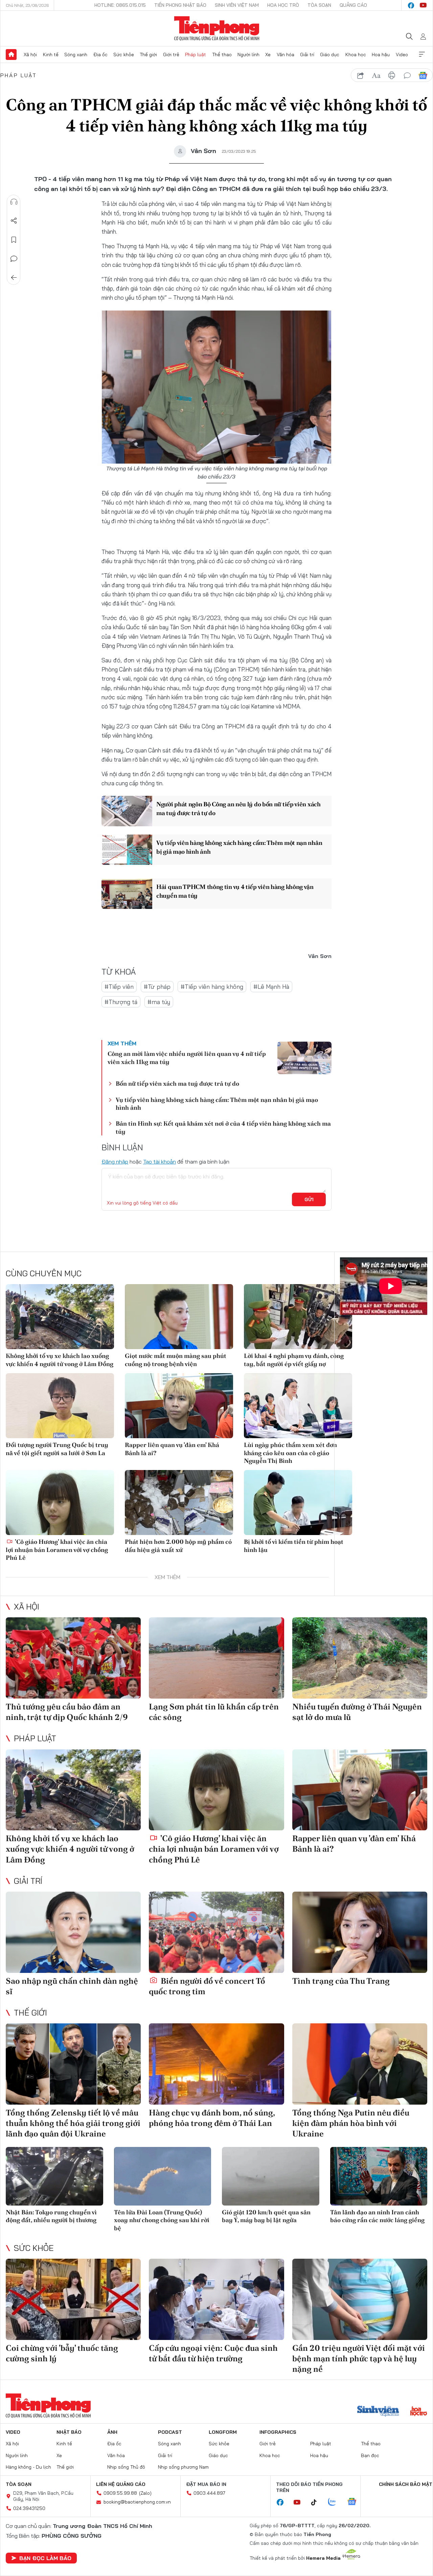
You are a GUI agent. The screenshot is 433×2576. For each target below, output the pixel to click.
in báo (392, 76)
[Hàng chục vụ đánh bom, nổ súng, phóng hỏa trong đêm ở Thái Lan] (216, 2064)
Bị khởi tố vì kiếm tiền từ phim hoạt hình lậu (294, 1546)
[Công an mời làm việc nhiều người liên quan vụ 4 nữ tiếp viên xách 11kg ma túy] (304, 1058)
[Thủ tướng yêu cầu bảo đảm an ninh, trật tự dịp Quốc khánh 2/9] (73, 1658)
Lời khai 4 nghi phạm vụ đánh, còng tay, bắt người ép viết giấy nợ (294, 1360)
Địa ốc (100, 55)
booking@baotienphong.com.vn (137, 2502)
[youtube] (423, 5)
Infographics (278, 2432)
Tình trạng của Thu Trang (341, 1981)
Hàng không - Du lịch (28, 2467)
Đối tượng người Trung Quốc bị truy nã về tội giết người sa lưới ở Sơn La (57, 1449)
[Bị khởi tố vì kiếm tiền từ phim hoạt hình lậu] (298, 1503)
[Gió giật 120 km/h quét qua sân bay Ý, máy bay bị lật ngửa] (271, 2176)
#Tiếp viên (119, 987)
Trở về (14, 278)
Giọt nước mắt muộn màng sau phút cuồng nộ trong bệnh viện (176, 1360)
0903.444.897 (209, 2493)
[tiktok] (317, 2503)
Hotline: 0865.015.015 (120, 5)
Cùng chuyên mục (44, 1273)
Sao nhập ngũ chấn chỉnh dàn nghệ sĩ (72, 1986)
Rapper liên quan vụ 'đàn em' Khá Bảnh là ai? (172, 1449)
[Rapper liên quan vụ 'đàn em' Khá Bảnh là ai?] (179, 1406)
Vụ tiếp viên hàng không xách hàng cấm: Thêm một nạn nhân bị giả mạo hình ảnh (239, 847)
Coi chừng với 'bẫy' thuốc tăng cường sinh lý (62, 2353)
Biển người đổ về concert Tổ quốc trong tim (207, 1986)
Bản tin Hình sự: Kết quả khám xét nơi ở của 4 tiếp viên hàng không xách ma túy (223, 1127)
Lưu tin (14, 240)
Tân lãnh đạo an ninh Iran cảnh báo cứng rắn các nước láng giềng (377, 2216)
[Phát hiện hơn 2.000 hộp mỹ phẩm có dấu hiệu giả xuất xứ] (179, 1503)
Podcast (170, 2432)
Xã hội (30, 55)
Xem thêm (422, 55)
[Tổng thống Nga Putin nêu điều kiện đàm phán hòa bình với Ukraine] (360, 2064)
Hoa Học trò (283, 5)
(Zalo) (145, 2493)
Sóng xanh (76, 55)
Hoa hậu (381, 55)
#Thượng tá (121, 1002)
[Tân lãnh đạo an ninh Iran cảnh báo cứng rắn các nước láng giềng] (379, 2176)
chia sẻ (361, 76)
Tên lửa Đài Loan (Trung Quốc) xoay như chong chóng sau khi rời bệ (162, 2220)
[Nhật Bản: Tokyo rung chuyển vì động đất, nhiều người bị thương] (54, 2176)
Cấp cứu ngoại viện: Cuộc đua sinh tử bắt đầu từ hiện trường (213, 2353)
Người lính (248, 55)
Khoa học (356, 55)
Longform (223, 2432)
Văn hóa (286, 55)
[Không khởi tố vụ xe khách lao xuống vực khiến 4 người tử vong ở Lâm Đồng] (60, 1317)
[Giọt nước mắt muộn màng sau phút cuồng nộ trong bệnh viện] (179, 1317)
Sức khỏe (124, 55)
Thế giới (148, 55)
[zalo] (336, 2502)
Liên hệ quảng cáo (121, 2484)
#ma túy (159, 1002)
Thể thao (222, 55)
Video (402, 55)
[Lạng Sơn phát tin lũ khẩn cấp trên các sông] (216, 1658)
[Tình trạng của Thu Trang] (360, 1932)
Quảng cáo (353, 5)
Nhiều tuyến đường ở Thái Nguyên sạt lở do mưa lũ (357, 1712)
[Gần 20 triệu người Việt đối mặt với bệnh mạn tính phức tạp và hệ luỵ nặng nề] (360, 2299)
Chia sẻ (14, 221)
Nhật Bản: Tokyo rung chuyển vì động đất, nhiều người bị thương (51, 2216)
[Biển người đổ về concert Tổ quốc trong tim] (216, 1932)
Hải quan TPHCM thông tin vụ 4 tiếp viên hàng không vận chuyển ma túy (235, 891)
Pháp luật (196, 55)
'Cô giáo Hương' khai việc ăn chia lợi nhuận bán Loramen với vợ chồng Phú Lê (57, 1550)
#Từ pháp (157, 987)
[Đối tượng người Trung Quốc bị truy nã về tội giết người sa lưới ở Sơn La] (60, 1406)
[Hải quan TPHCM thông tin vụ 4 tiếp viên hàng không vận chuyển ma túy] (127, 894)
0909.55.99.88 (120, 2493)
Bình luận (14, 259)
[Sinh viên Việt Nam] (378, 2412)
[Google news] (355, 2502)
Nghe (14, 202)
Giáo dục (330, 55)
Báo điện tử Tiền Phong (217, 28)
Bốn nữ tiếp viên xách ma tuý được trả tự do (177, 1083)
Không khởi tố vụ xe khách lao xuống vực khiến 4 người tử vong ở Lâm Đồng (60, 1360)
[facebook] (411, 5)
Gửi (309, 1199)
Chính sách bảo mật (406, 2484)
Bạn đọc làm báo (45, 2558)
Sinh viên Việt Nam (237, 5)
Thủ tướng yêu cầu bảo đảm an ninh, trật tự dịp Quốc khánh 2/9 (67, 1712)
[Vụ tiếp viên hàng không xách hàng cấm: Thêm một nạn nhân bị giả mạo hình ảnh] (127, 850)
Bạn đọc (370, 2455)
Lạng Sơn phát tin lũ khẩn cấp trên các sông (214, 1712)
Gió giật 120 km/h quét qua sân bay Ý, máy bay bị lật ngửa (266, 2216)
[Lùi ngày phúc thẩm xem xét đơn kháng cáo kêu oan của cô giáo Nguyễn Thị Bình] (298, 1406)
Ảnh (112, 2432)
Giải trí (307, 55)
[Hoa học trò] (419, 2412)
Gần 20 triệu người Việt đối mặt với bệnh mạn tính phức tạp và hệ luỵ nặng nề (359, 2358)
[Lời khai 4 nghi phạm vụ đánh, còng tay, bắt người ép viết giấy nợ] (298, 1317)
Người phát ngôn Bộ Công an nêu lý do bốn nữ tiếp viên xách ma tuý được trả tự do (238, 808)
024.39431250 (29, 2508)
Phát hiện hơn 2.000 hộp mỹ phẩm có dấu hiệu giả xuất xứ (178, 1546)
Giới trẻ (171, 55)
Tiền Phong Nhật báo (180, 5)
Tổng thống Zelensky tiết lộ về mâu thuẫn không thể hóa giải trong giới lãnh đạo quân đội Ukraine (73, 2123)
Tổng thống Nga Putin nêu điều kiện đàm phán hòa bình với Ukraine (351, 2123)
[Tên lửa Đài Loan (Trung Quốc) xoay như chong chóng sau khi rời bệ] (163, 2176)
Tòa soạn (319, 5)
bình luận (407, 76)
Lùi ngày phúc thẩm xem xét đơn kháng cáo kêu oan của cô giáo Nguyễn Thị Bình (290, 1453)
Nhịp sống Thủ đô (126, 2467)
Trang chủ (11, 55)
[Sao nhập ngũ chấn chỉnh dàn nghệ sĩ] (73, 1932)
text (376, 76)
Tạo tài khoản (159, 1162)
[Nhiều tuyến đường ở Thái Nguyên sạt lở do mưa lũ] (360, 1658)
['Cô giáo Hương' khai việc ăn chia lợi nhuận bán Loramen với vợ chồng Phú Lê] (60, 1503)
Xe (268, 55)
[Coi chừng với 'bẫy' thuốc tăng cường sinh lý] (73, 2299)
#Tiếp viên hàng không (212, 987)
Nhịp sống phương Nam (183, 2467)
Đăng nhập (115, 1162)
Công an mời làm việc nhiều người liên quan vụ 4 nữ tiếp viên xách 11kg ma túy (187, 1058)
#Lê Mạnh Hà (271, 987)
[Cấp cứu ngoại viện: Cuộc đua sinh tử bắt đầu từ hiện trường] (216, 2299)
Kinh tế (51, 55)
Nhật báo (69, 2432)
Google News (423, 76)
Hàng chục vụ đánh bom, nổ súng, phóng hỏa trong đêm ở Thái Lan (212, 2118)
